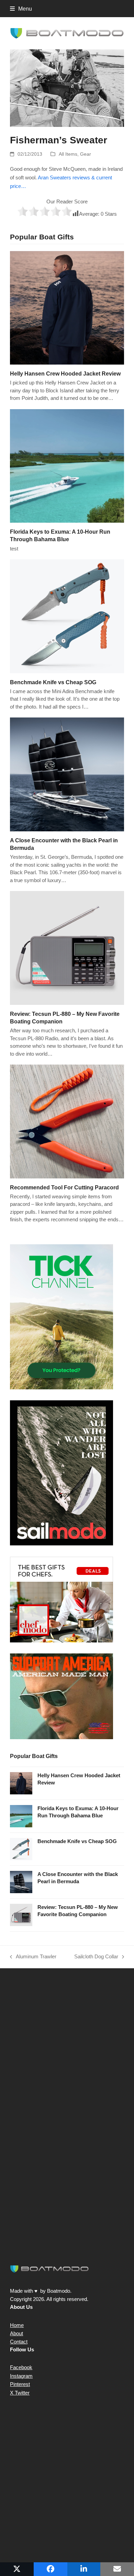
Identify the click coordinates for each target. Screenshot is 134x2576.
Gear (86, 154)
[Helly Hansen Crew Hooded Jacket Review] (67, 307)
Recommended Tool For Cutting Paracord (64, 1187)
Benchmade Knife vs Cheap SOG (53, 682)
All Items (68, 154)
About (16, 2333)
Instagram (21, 2376)
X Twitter (20, 2393)
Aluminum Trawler (33, 1957)
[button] (21, 9)
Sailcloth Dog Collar (96, 1957)
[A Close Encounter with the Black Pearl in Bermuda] (67, 774)
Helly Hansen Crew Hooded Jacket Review (65, 373)
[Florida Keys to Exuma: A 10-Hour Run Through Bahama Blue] (67, 466)
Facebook (21, 2367)
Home (17, 2325)
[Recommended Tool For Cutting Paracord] (67, 1121)
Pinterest (20, 2384)
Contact (19, 2342)
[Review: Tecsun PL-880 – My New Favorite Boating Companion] (67, 947)
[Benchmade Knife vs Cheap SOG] (67, 616)
